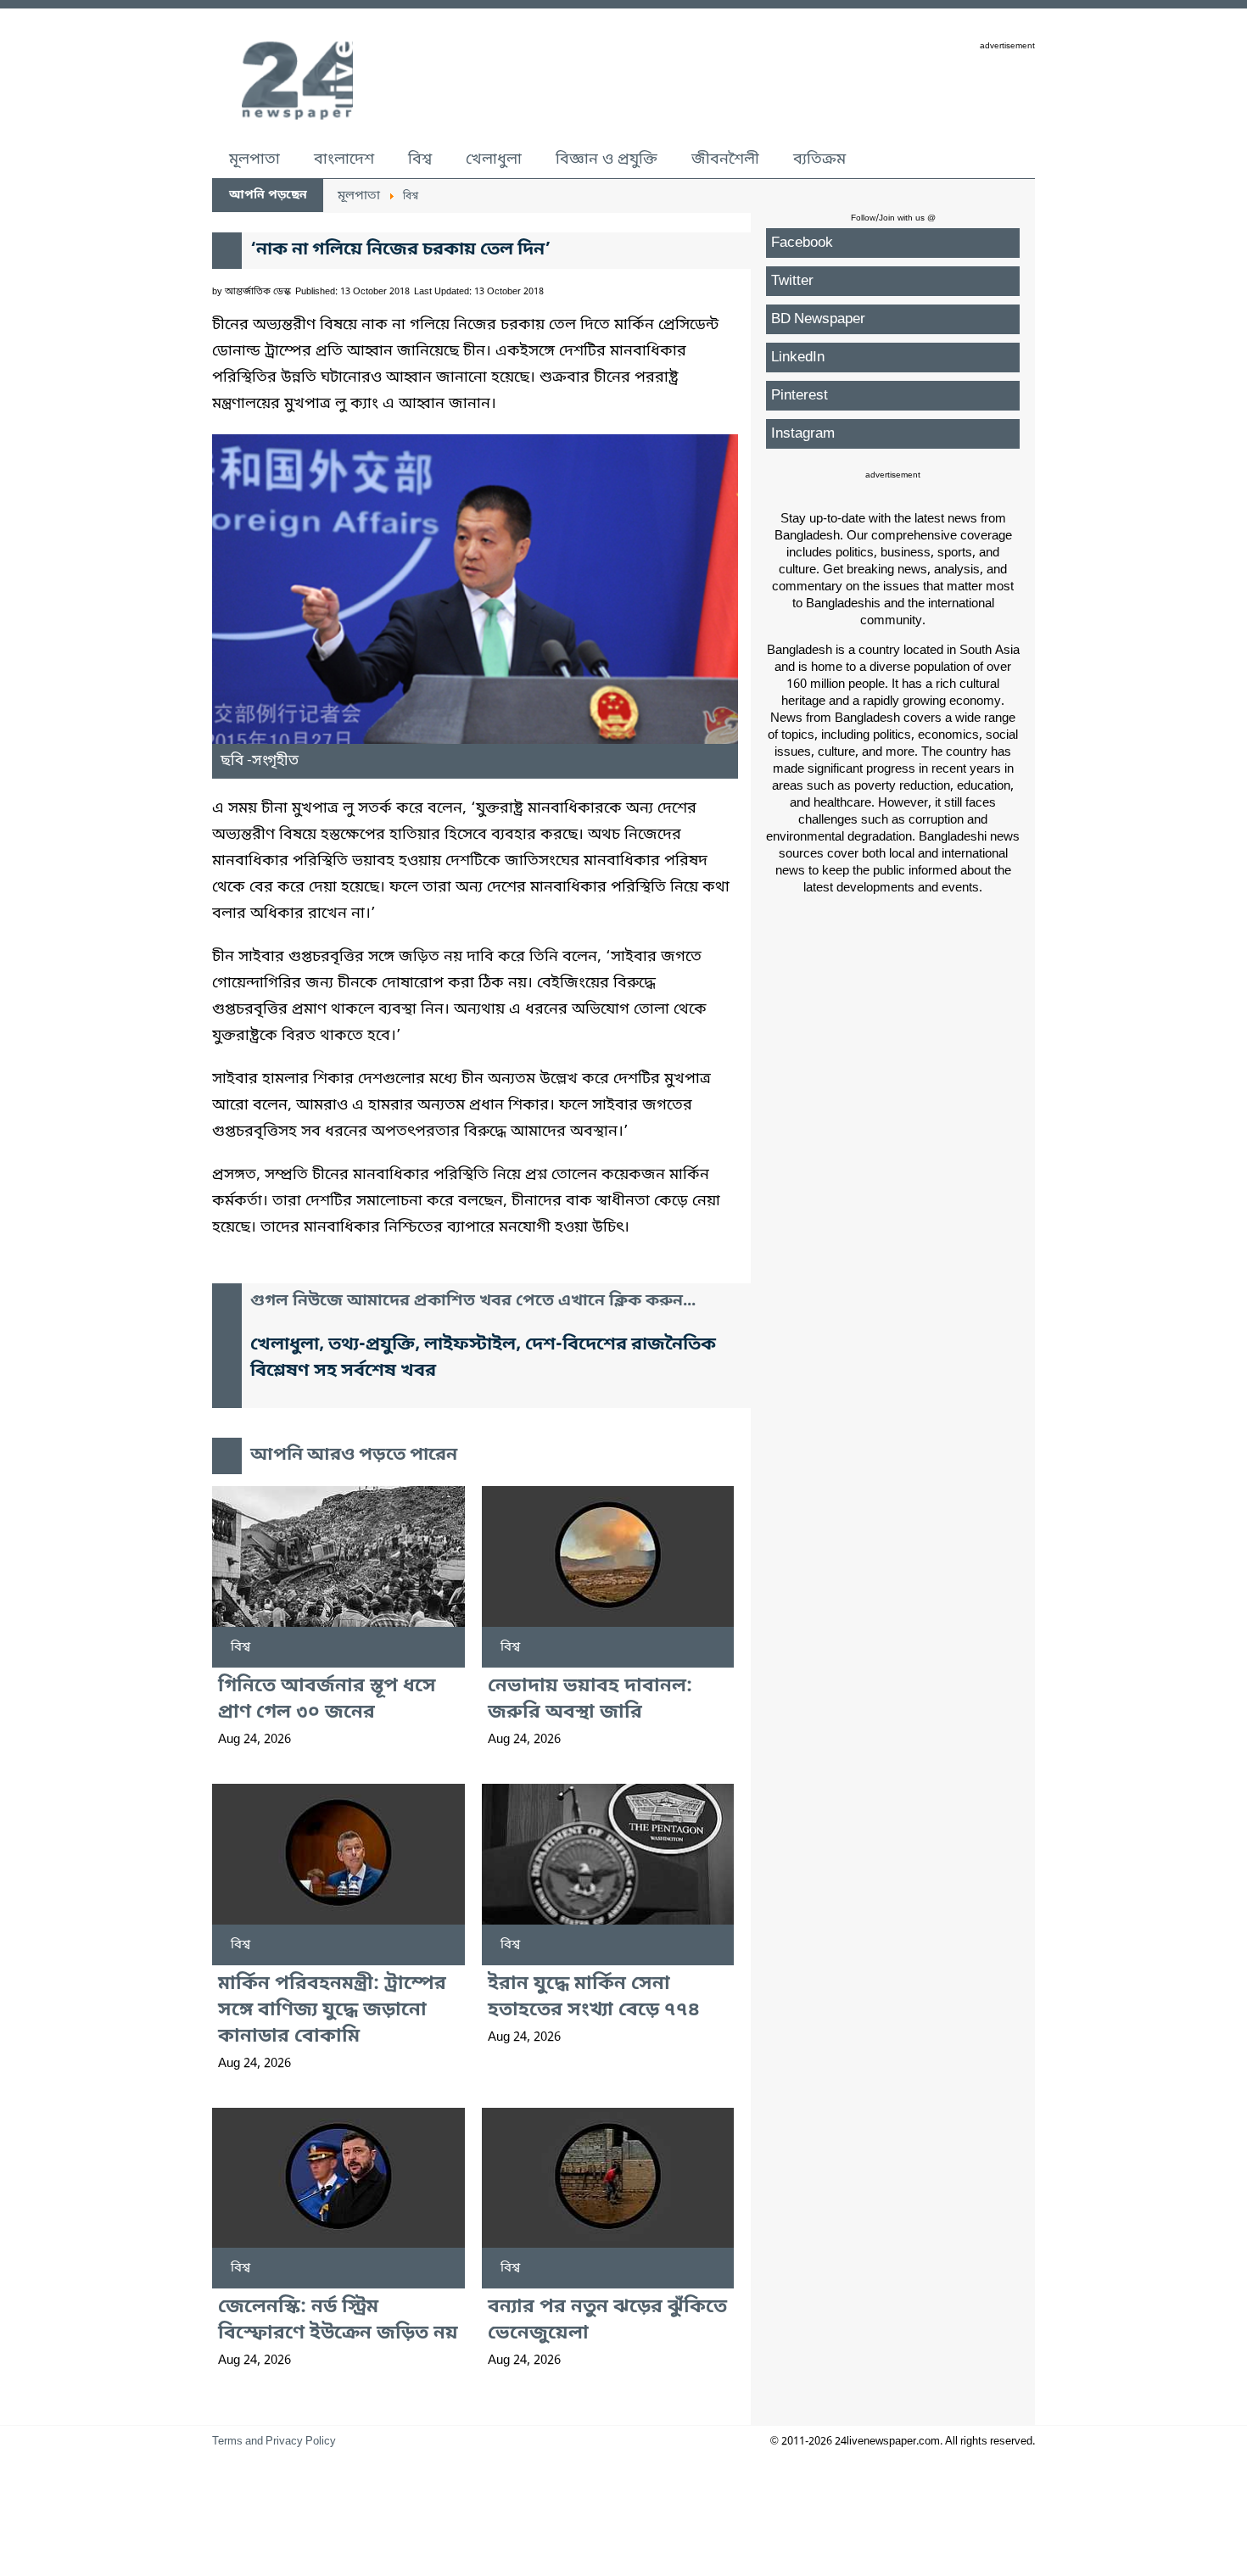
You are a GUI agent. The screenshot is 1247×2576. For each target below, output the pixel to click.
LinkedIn (798, 358)
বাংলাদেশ (344, 159)
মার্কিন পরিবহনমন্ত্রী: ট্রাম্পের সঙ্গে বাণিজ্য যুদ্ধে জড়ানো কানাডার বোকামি (332, 2011)
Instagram (803, 434)
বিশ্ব (420, 159)
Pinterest (800, 396)
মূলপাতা (254, 159)
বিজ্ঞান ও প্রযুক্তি (607, 159)
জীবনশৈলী (725, 159)
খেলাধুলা (494, 159)
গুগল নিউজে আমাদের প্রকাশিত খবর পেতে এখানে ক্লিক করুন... (473, 1302)
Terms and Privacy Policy (274, 2442)
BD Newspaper (818, 319)
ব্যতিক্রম (819, 159)
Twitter (792, 281)
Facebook (802, 243)
